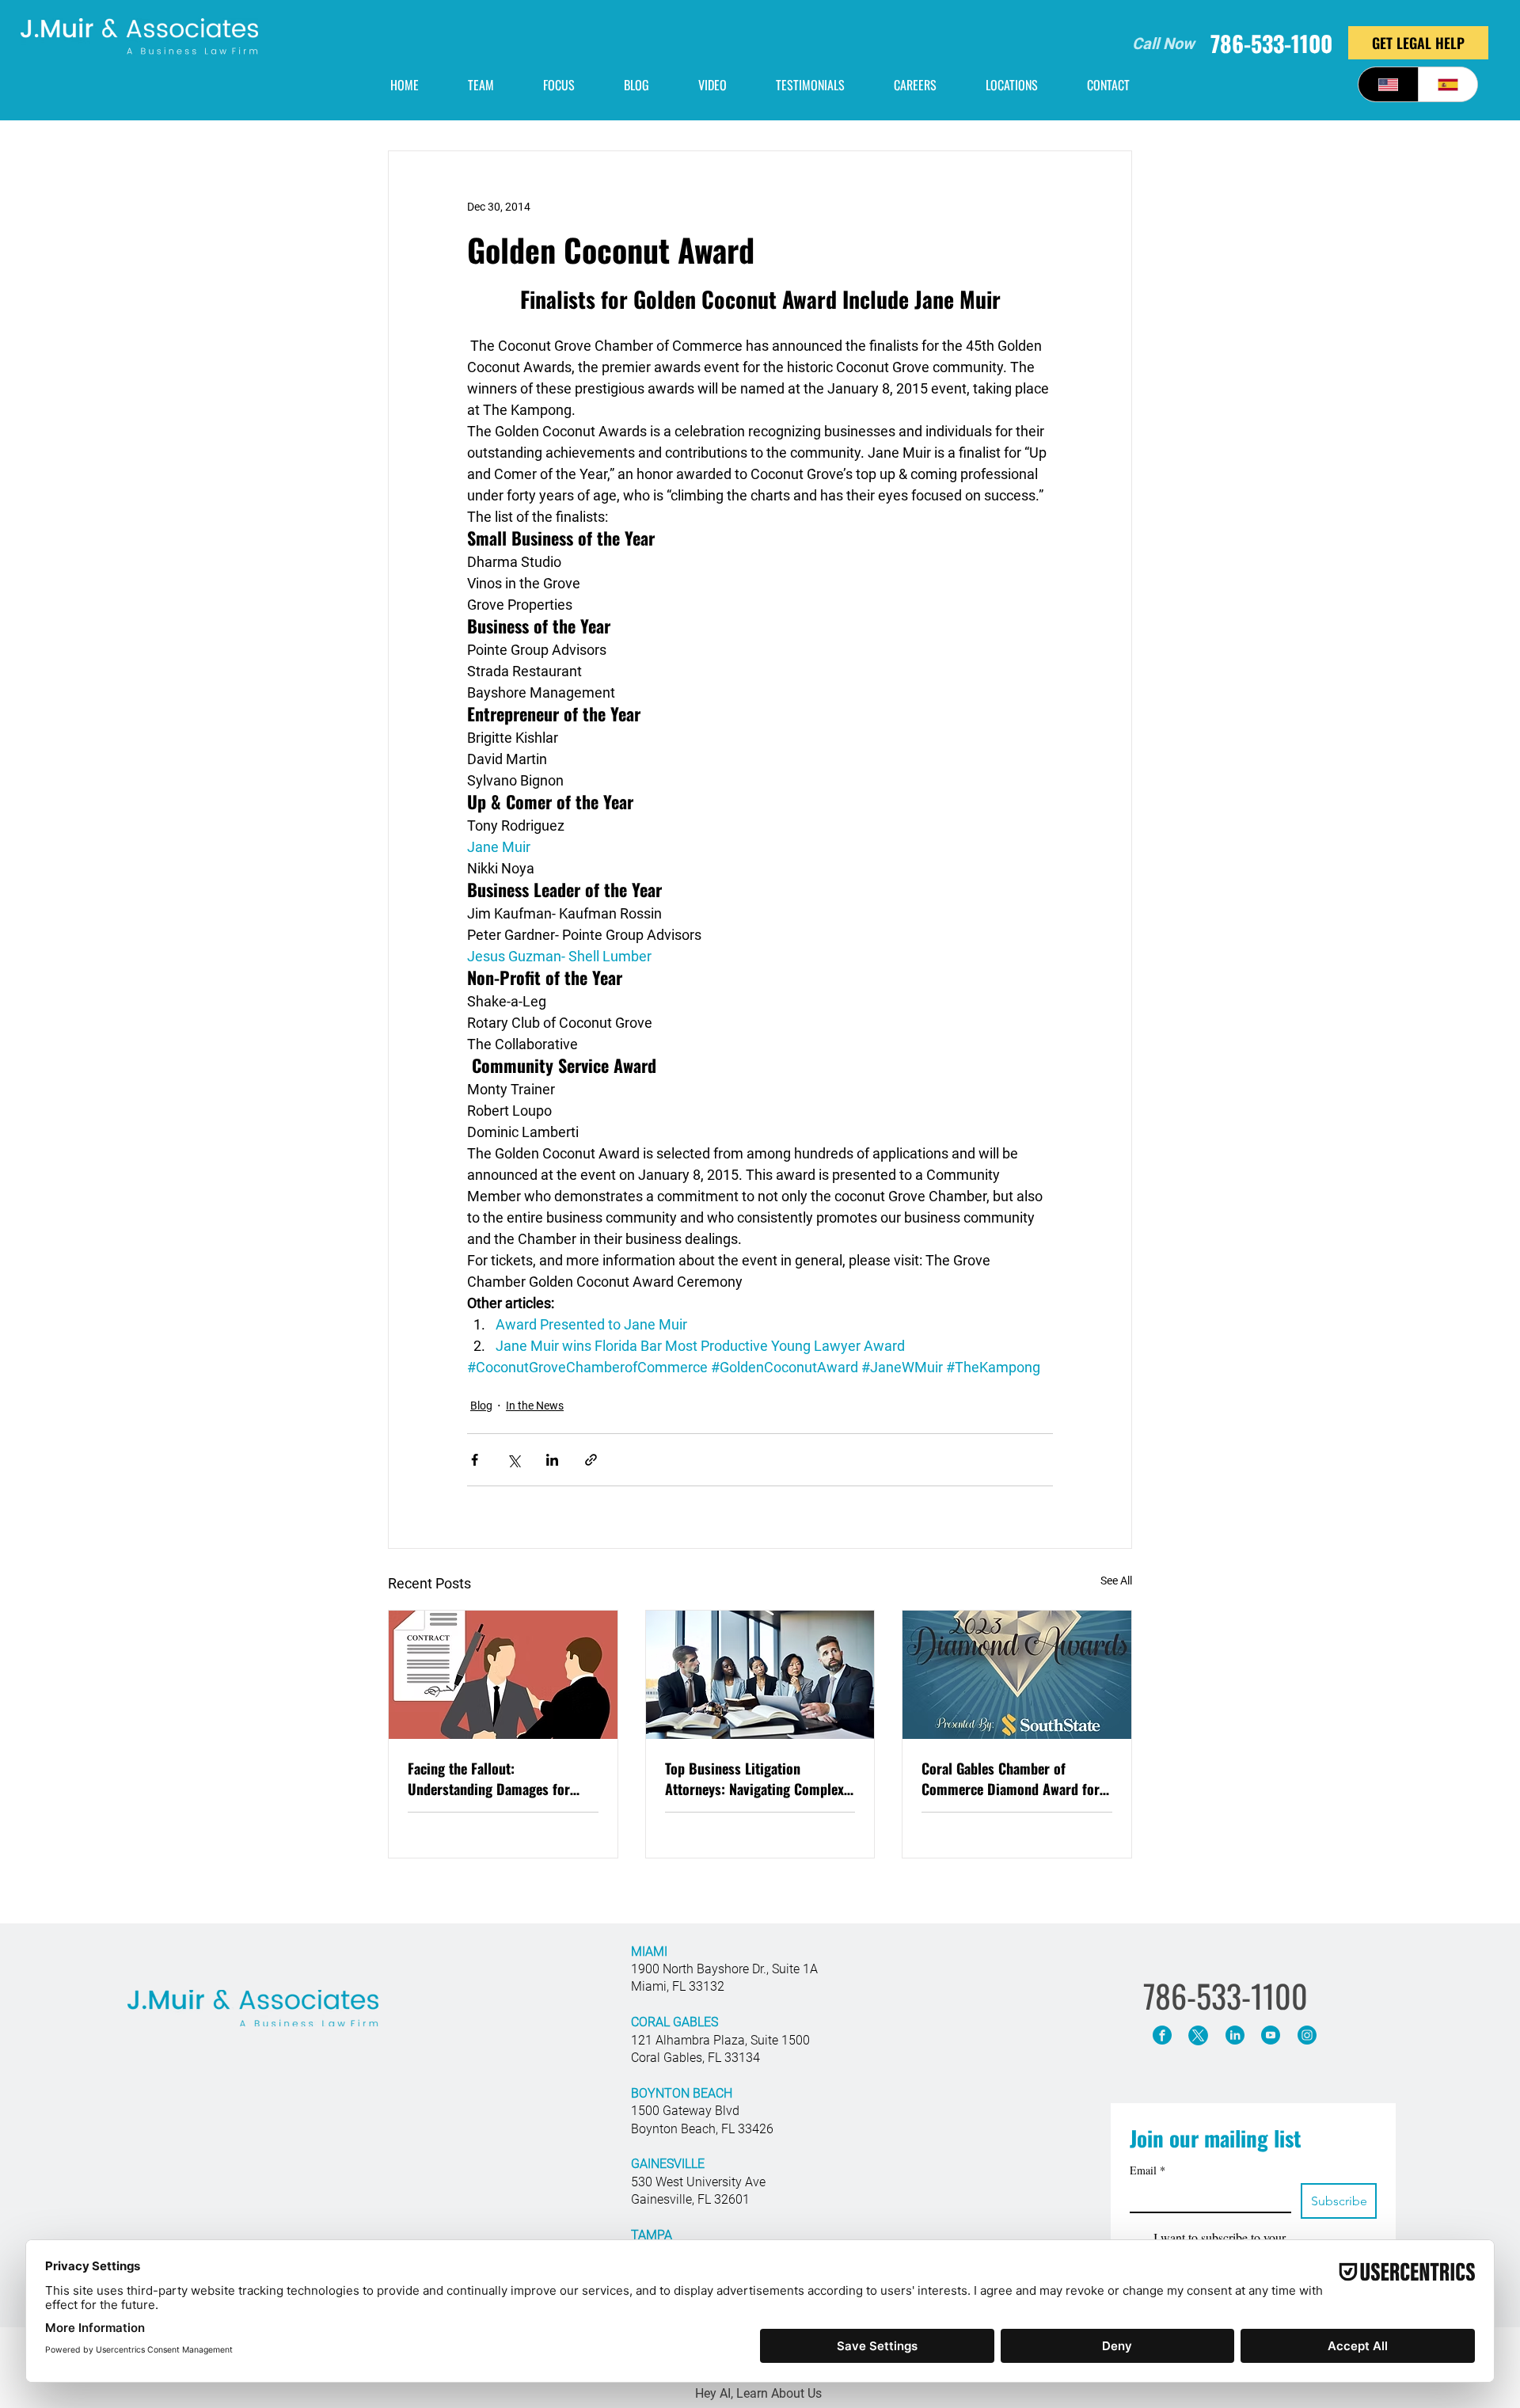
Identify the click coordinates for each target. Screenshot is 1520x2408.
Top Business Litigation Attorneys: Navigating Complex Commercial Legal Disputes (754, 1778)
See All (1116, 1581)
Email (1148, 2170)
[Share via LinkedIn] (552, 1460)
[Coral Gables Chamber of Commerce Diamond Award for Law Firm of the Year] (1017, 1675)
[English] (1388, 84)
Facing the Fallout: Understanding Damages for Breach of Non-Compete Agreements (489, 1778)
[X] (1198, 2035)
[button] (1012, 85)
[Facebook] (1162, 2035)
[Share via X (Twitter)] (513, 1460)
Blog (481, 1406)
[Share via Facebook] (475, 1460)
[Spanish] (1448, 84)
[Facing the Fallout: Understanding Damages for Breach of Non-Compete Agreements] (503, 1675)
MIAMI (649, 1952)
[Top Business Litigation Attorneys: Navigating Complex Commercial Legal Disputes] (760, 1675)
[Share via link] (591, 1460)
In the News (535, 1406)
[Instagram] (1307, 2035)
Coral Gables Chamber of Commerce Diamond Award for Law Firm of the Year (1011, 1778)
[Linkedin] (1235, 2035)
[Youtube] (1270, 2035)
